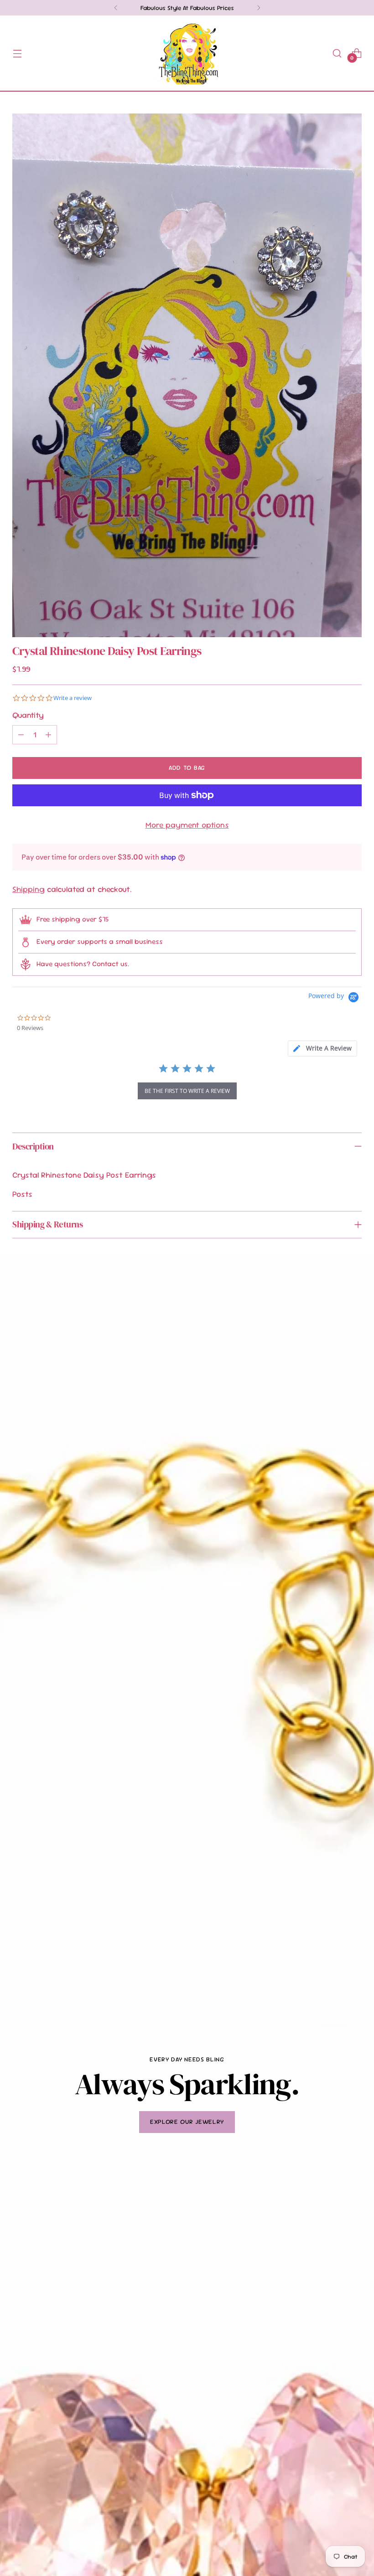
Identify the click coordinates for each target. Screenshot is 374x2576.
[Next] (259, 8)
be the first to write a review (187, 1091)
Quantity (28, 715)
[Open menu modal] (17, 53)
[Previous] (116, 8)
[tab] (322, 1048)
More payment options (187, 825)
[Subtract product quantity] (21, 735)
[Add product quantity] (48, 735)
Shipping (29, 889)
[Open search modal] (337, 53)
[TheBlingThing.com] (187, 53)
